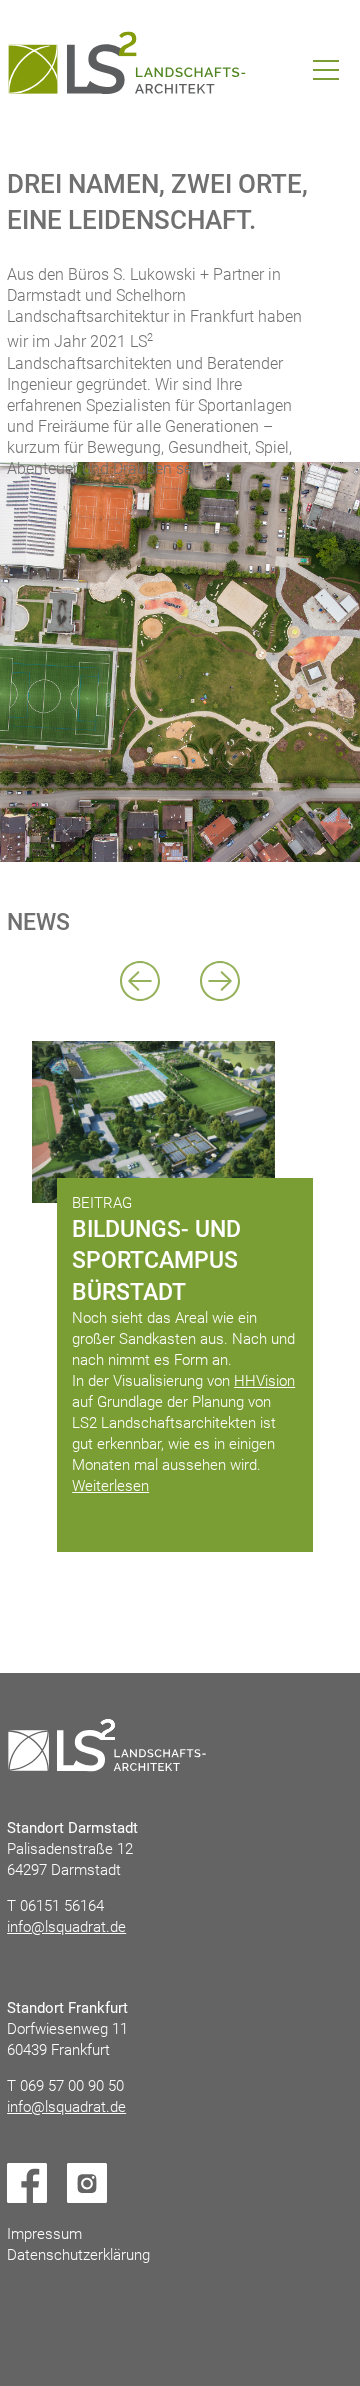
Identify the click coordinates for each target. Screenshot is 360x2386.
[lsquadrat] (127, 63)
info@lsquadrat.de (66, 1927)
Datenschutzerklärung (78, 2255)
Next (220, 981)
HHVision (264, 1381)
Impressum (44, 2234)
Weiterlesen (110, 1486)
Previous (140, 981)
